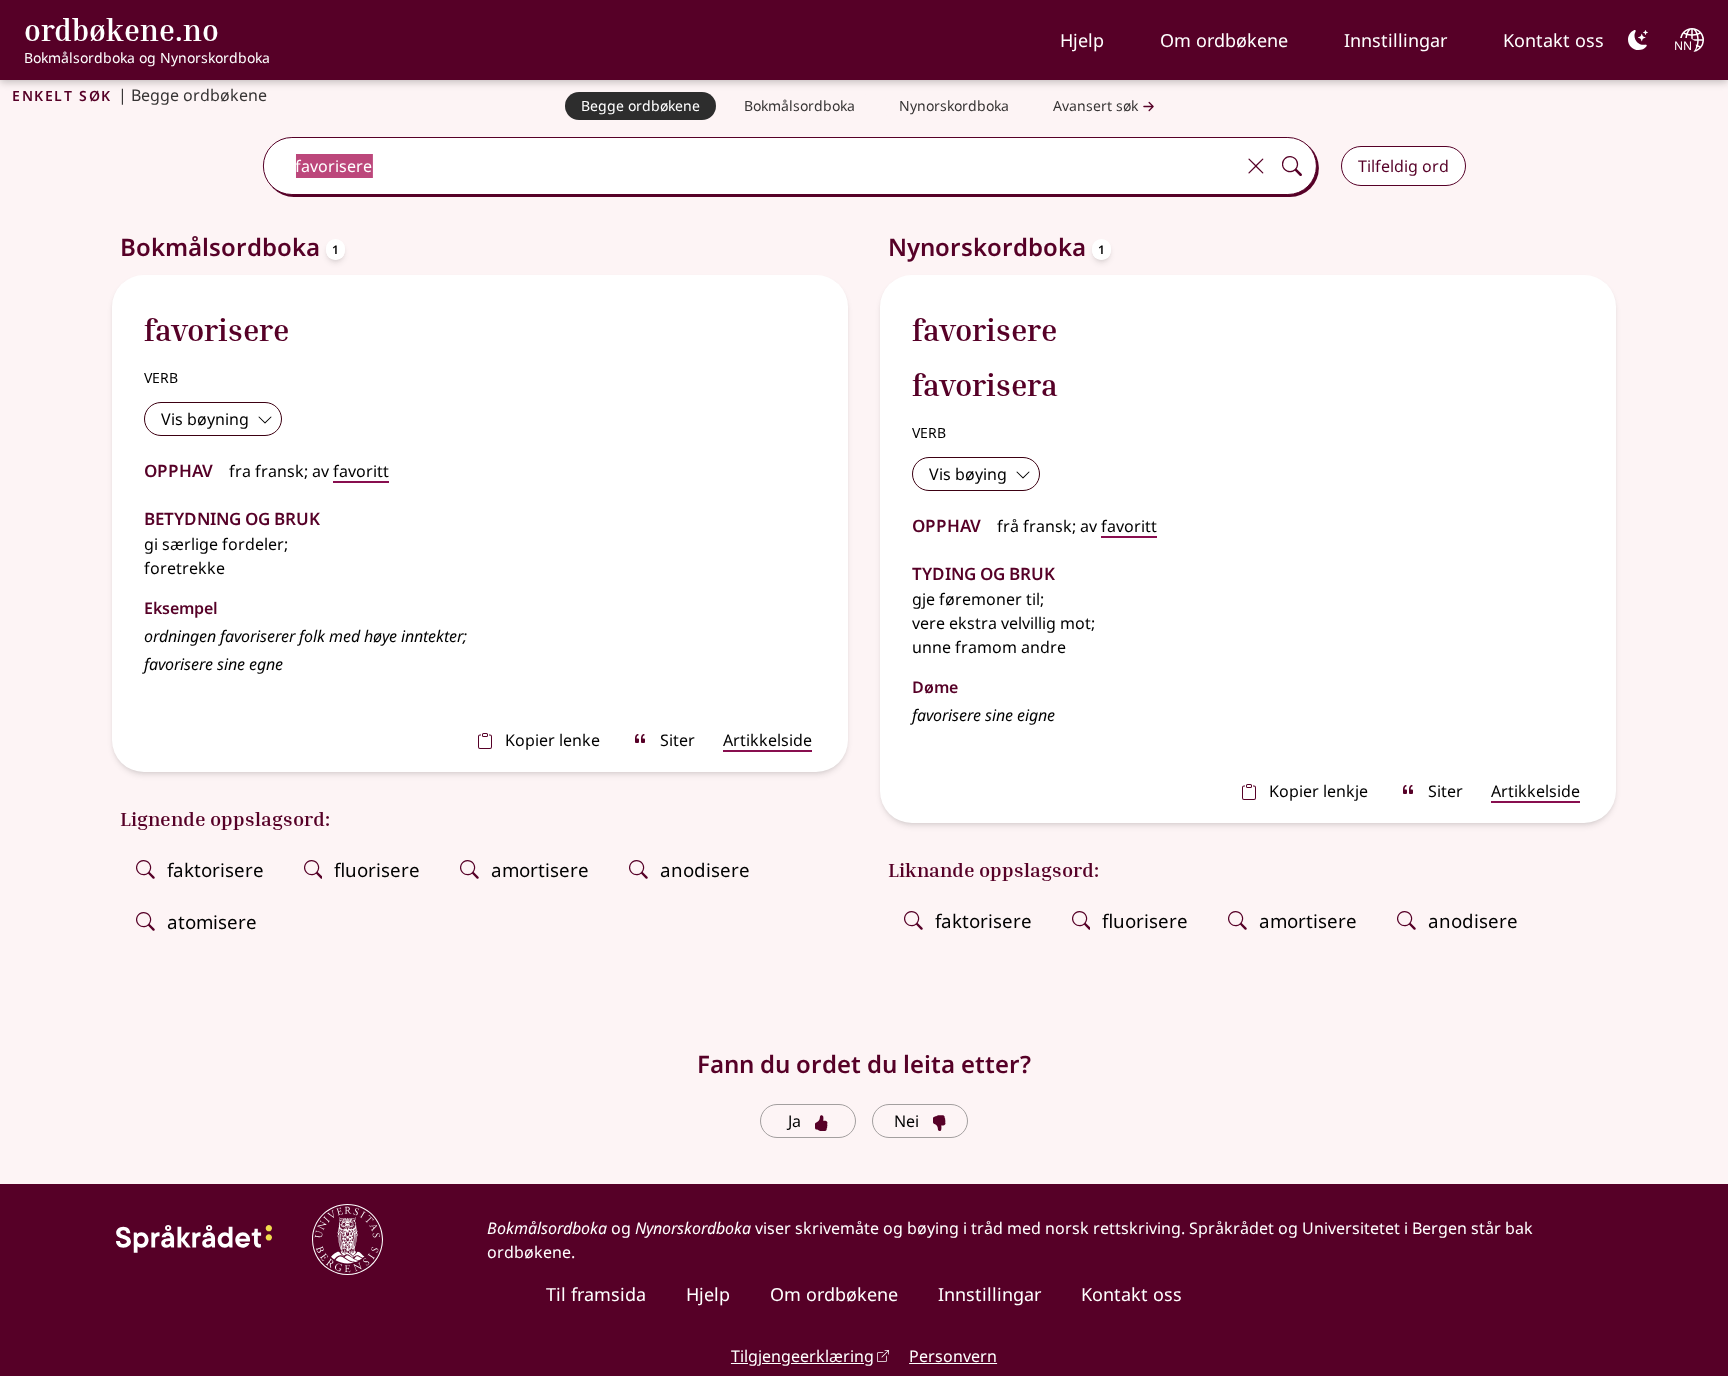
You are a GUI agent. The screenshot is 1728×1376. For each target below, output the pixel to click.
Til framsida (596, 1294)
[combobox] (750, 166)
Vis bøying (968, 474)
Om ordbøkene (1224, 40)
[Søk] (1292, 166)
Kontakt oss (1553, 40)
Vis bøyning (205, 419)
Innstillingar (1395, 40)
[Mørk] (1638, 40)
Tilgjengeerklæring (802, 1356)
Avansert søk (1095, 105)
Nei (906, 1121)
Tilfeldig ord (1403, 166)
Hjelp (1082, 40)
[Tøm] (1256, 166)
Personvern (953, 1356)
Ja (794, 1121)
